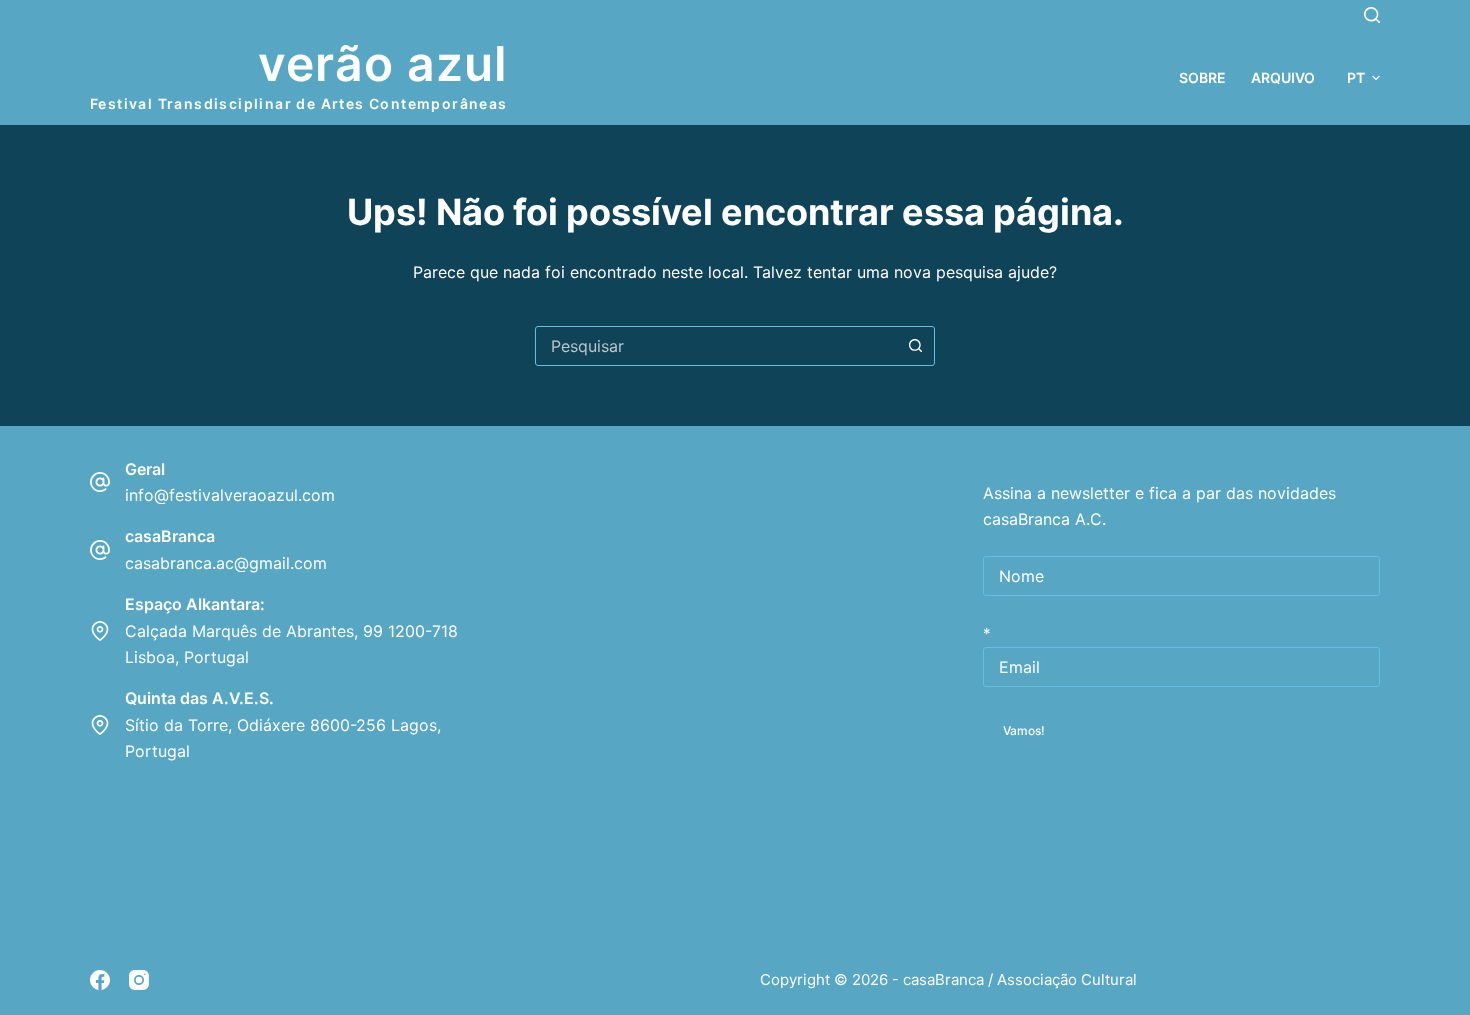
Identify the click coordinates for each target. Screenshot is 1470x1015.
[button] (1363, 77)
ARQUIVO (1283, 77)
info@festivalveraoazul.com (230, 495)
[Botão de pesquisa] (915, 346)
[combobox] (716, 346)
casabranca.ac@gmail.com (226, 563)
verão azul (383, 63)
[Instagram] (139, 980)
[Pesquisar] (1372, 15)
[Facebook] (100, 980)
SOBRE (1202, 77)
